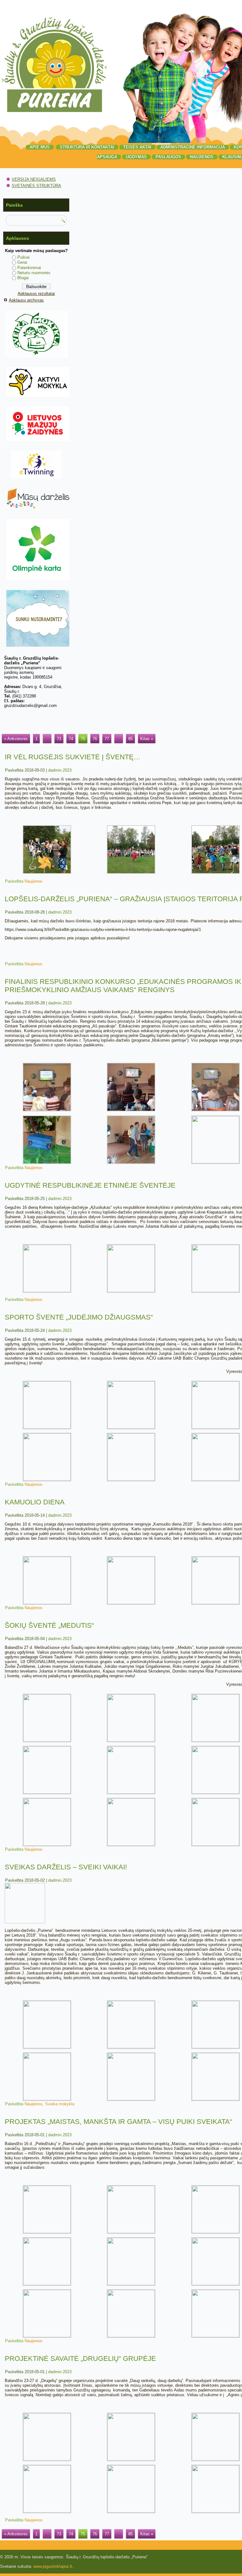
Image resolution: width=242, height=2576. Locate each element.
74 (71, 739)
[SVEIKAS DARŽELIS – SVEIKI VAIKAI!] (25, 1922)
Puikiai (23, 257)
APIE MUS (40, 147)
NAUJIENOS (202, 157)
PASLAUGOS (168, 157)
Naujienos (34, 881)
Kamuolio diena (35, 1502)
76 (95, 739)
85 (130, 739)
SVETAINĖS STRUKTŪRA (36, 186)
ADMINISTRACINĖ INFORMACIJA (193, 147)
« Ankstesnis (16, 739)
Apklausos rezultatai (36, 294)
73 (59, 739)
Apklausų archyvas (26, 300)
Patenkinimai (29, 268)
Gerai (22, 262)
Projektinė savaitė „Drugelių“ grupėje (80, 2358)
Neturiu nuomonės (34, 273)
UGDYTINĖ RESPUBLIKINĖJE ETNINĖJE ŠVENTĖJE (90, 1185)
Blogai (23, 278)
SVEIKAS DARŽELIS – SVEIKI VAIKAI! (66, 1867)
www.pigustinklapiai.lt (53, 2566)
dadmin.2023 (60, 770)
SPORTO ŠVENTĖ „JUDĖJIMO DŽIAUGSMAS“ (79, 1317)
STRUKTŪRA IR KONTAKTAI (87, 147)
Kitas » (147, 739)
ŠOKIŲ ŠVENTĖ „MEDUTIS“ (49, 1625)
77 (107, 739)
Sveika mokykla (60, 2104)
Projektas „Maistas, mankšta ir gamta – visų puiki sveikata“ (118, 2122)
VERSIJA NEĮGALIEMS (34, 179)
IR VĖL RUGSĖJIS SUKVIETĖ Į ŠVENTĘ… (73, 757)
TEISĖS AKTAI (137, 147)
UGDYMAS (136, 157)
